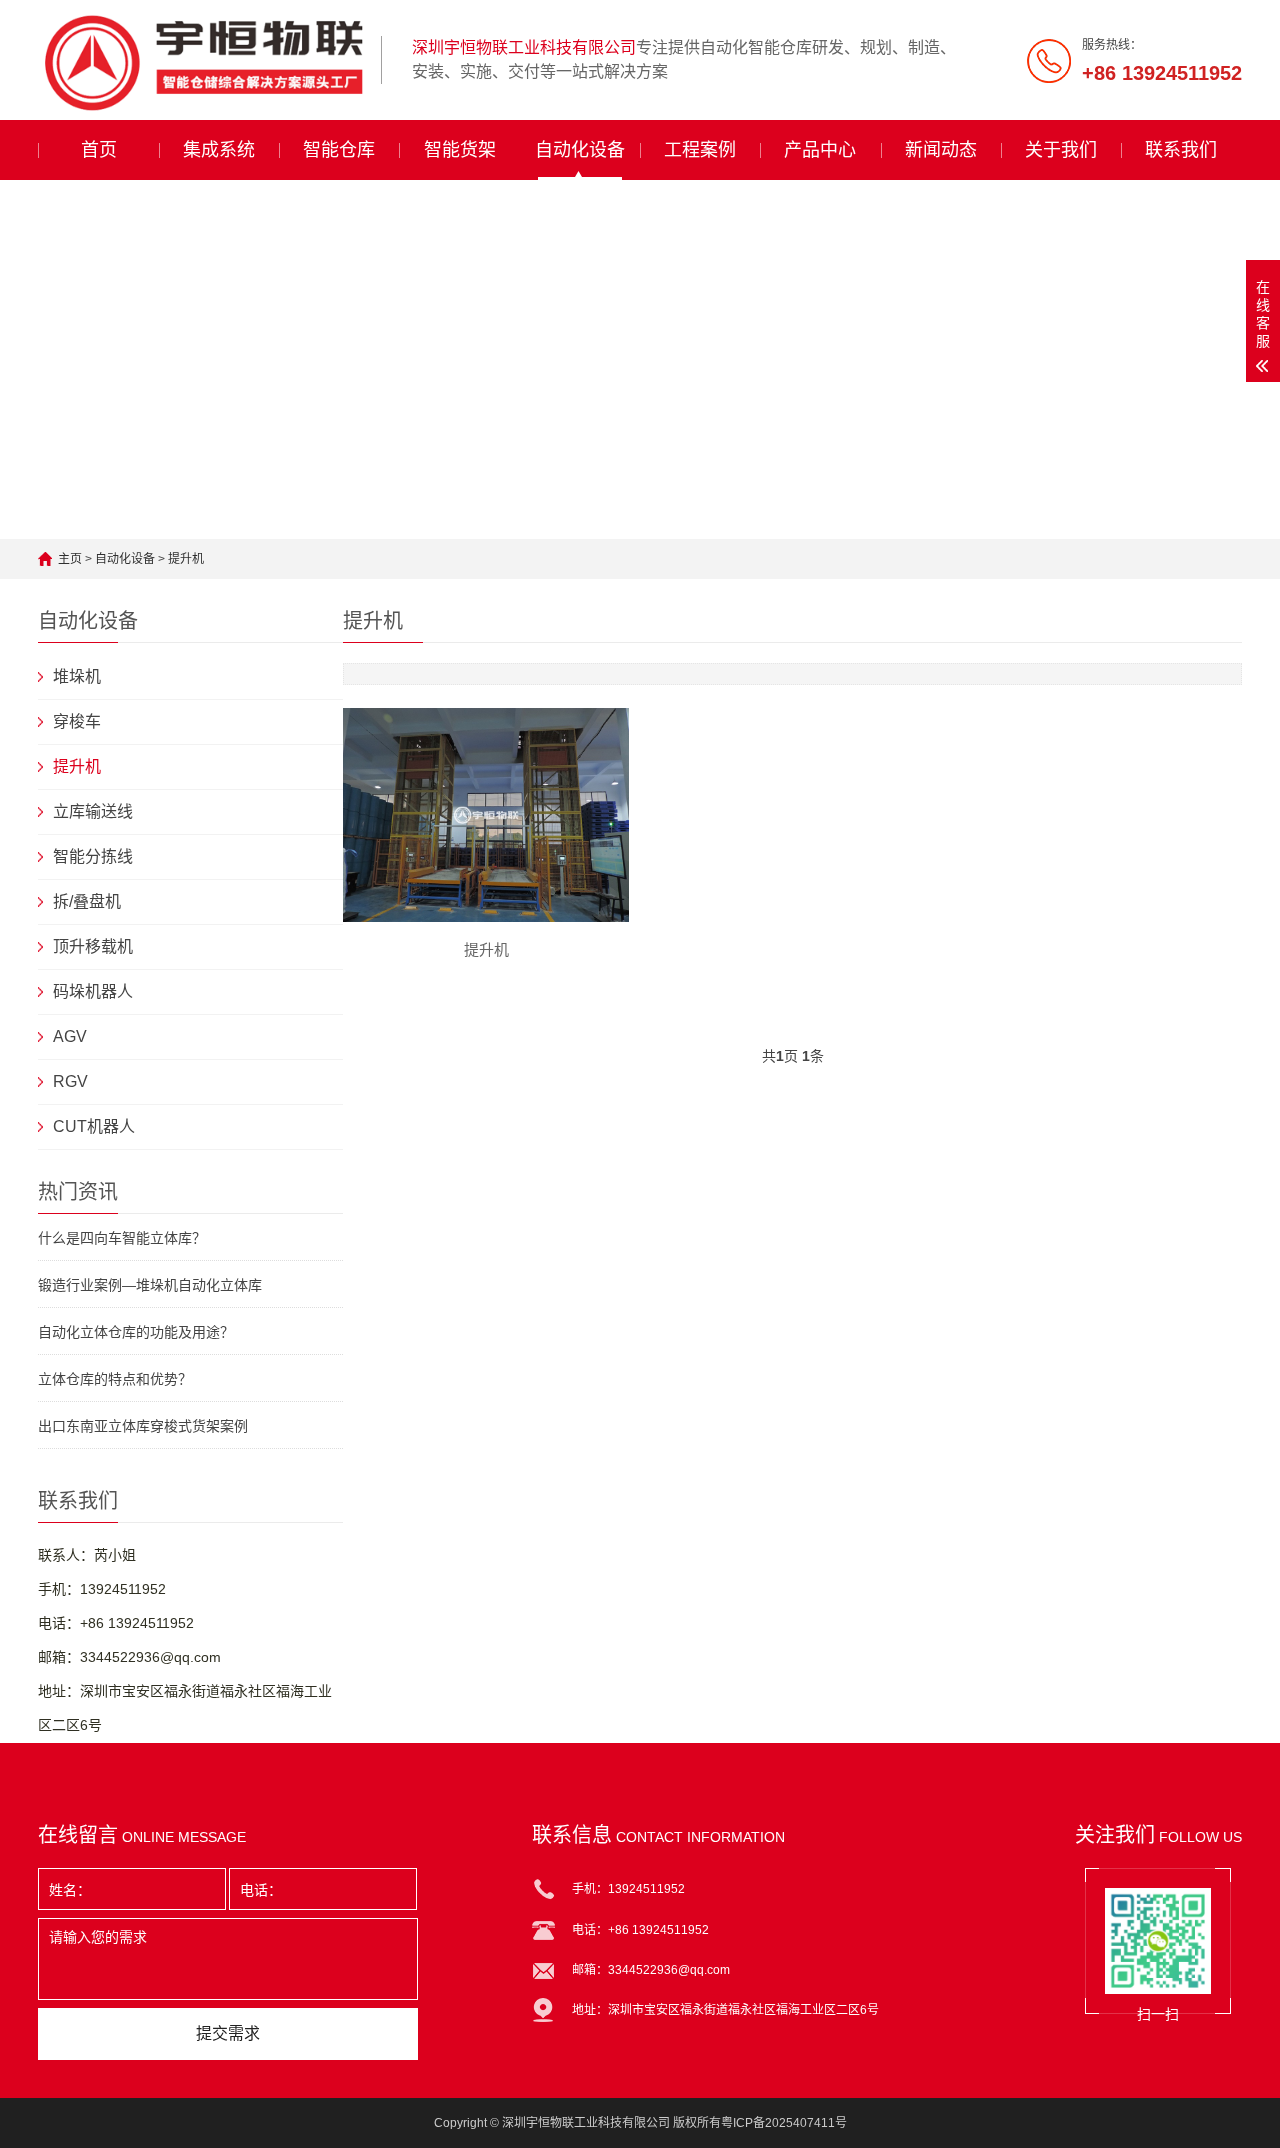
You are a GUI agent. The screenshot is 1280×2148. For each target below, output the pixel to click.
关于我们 (1061, 150)
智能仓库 (339, 150)
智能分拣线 (93, 856)
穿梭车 (77, 721)
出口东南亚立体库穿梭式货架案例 (143, 1426)
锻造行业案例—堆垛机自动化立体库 (150, 1285)
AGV (70, 1036)
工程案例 (700, 150)
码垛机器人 (93, 991)
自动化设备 (580, 150)
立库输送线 (93, 811)
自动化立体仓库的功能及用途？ (136, 1332)
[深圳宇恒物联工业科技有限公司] (202, 60)
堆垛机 (77, 676)
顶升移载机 (93, 946)
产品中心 (820, 150)
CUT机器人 (94, 1126)
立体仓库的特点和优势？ (115, 1379)
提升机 (186, 559)
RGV (70, 1081)
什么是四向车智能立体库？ (122, 1238)
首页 (99, 150)
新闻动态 (941, 150)
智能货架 (460, 150)
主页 (70, 559)
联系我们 (1181, 150)
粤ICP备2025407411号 (784, 2123)
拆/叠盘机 (87, 901)
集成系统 (219, 150)
